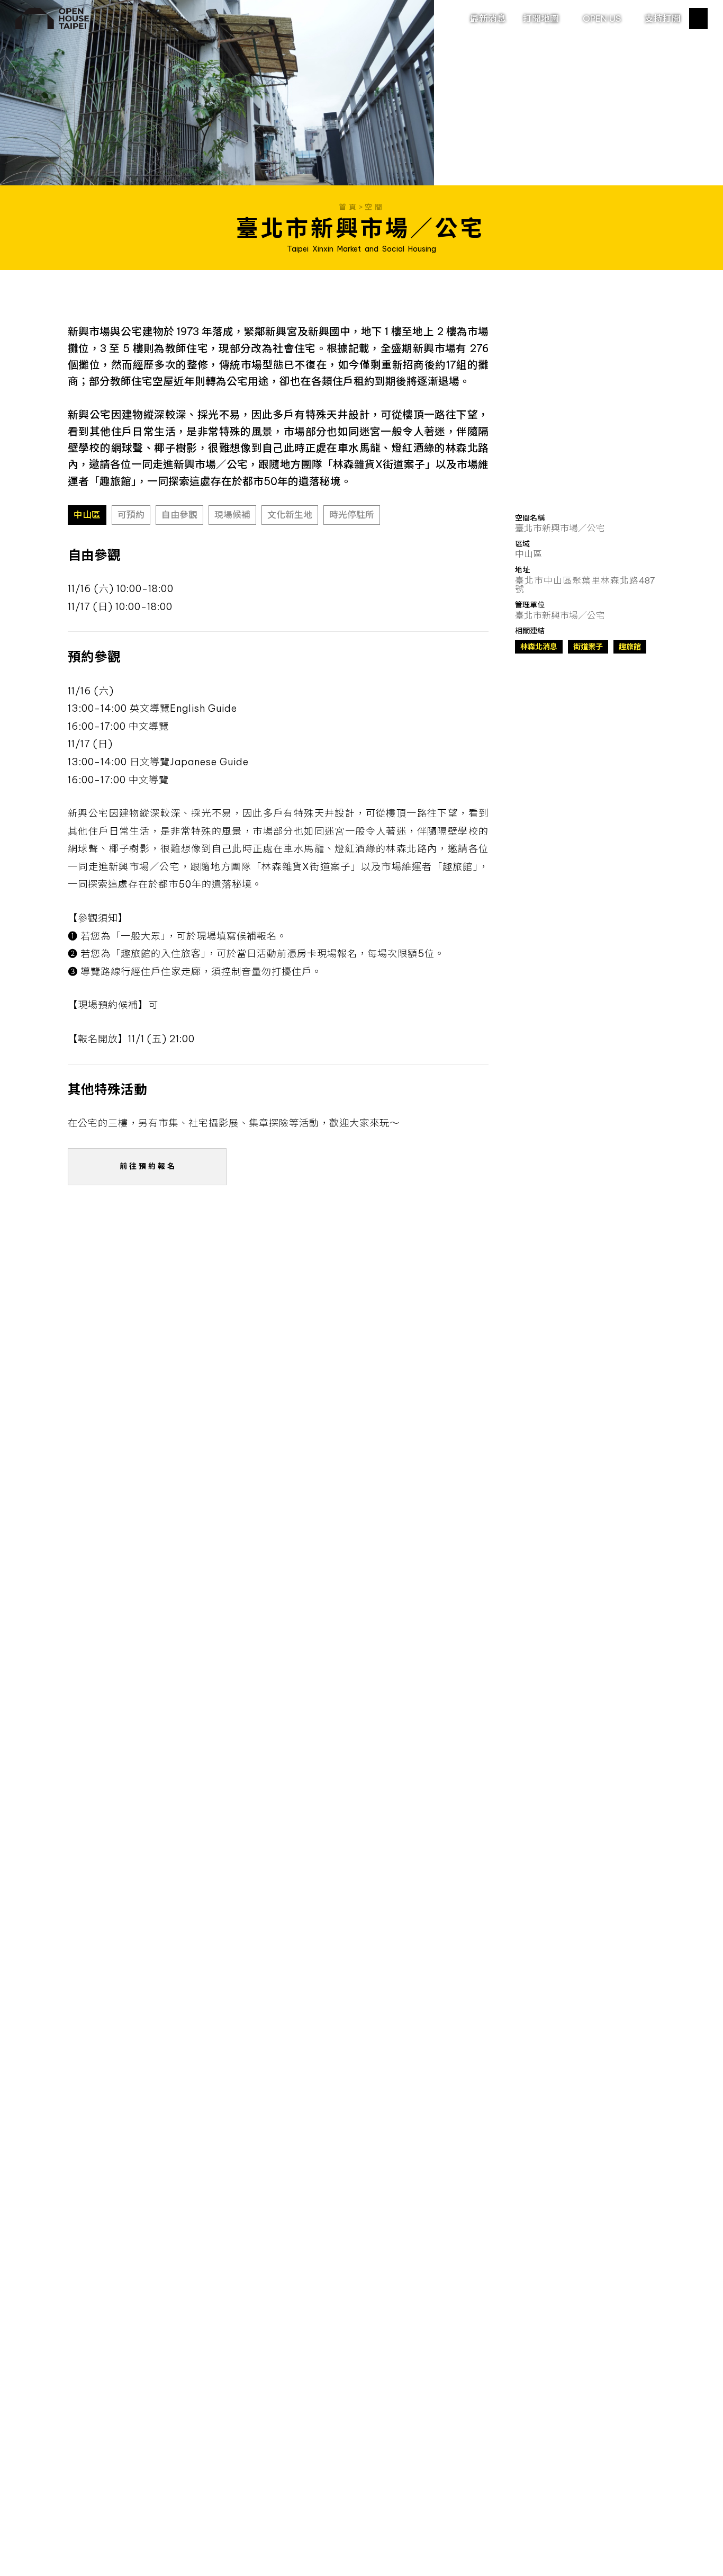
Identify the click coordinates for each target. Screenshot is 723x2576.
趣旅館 (630, 647)
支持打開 (663, 18)
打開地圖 (541, 18)
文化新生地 (290, 515)
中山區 (87, 515)
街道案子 (588, 647)
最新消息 (488, 18)
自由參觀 (179, 515)
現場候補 (232, 515)
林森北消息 (539, 647)
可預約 (131, 515)
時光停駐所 (352, 515)
